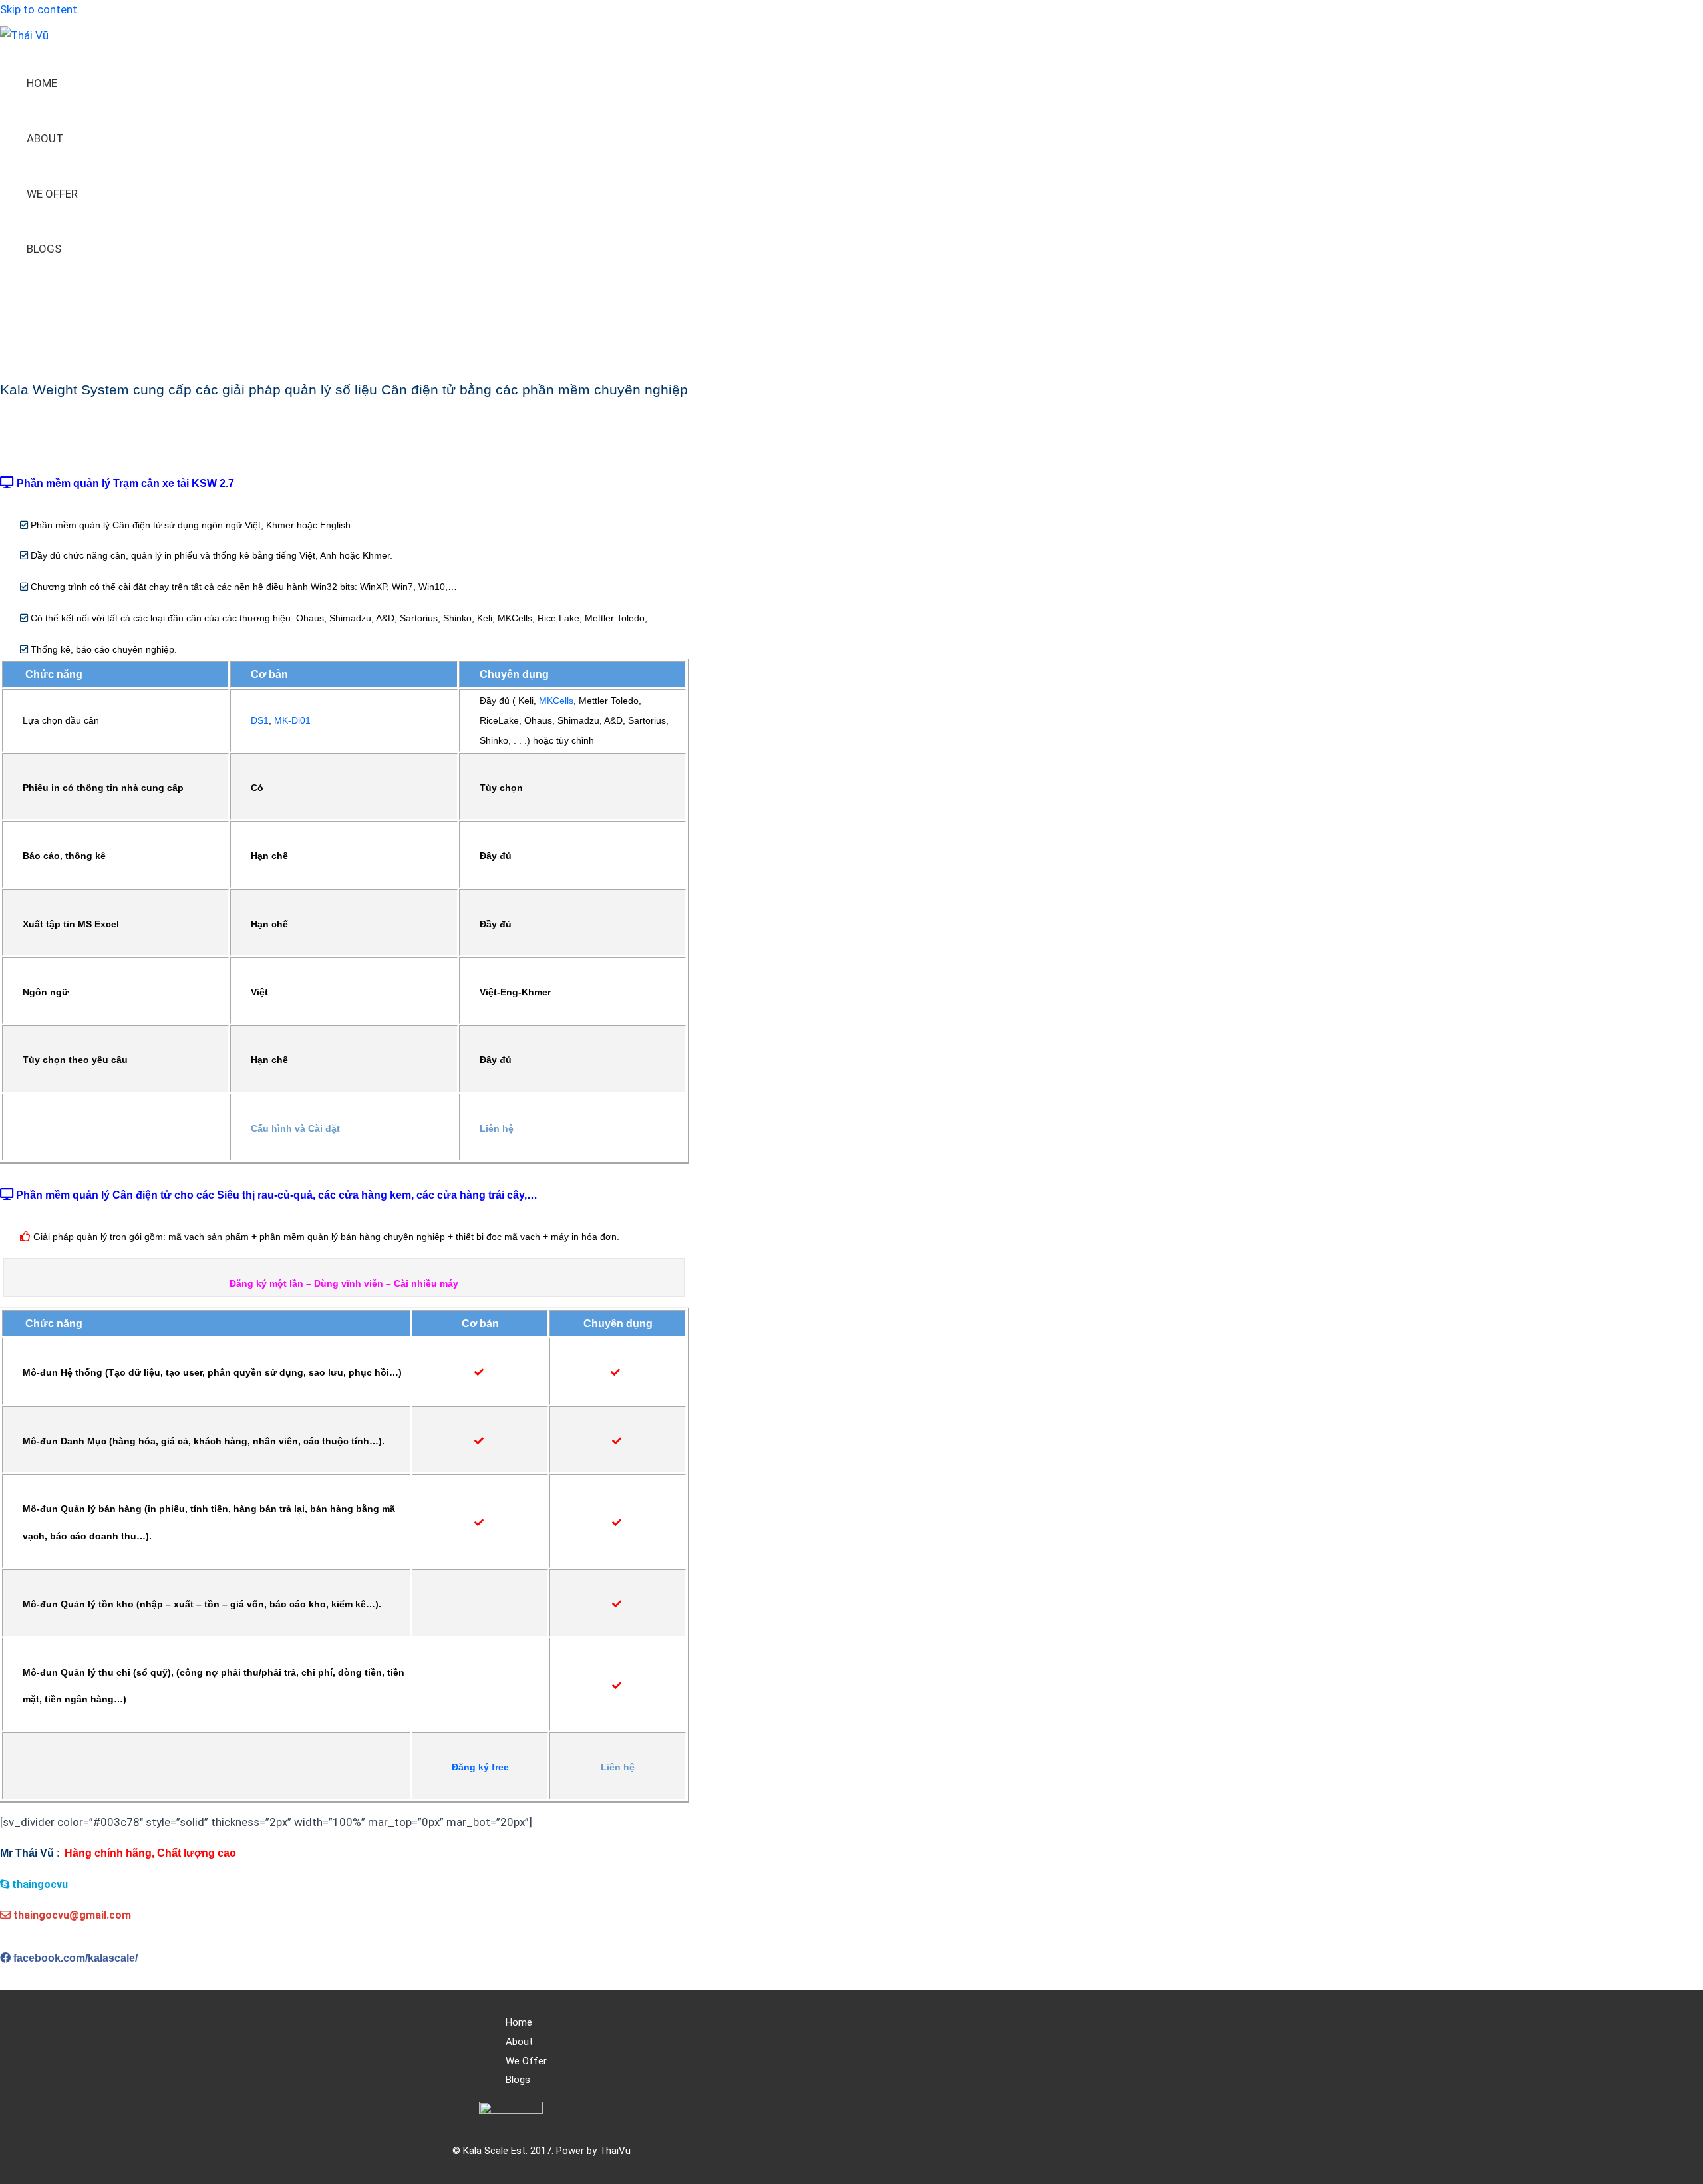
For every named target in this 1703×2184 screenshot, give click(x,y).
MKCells (556, 701)
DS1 (260, 720)
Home (42, 83)
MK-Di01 (292, 720)
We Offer (52, 194)
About (45, 138)
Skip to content (39, 9)
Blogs (44, 249)
